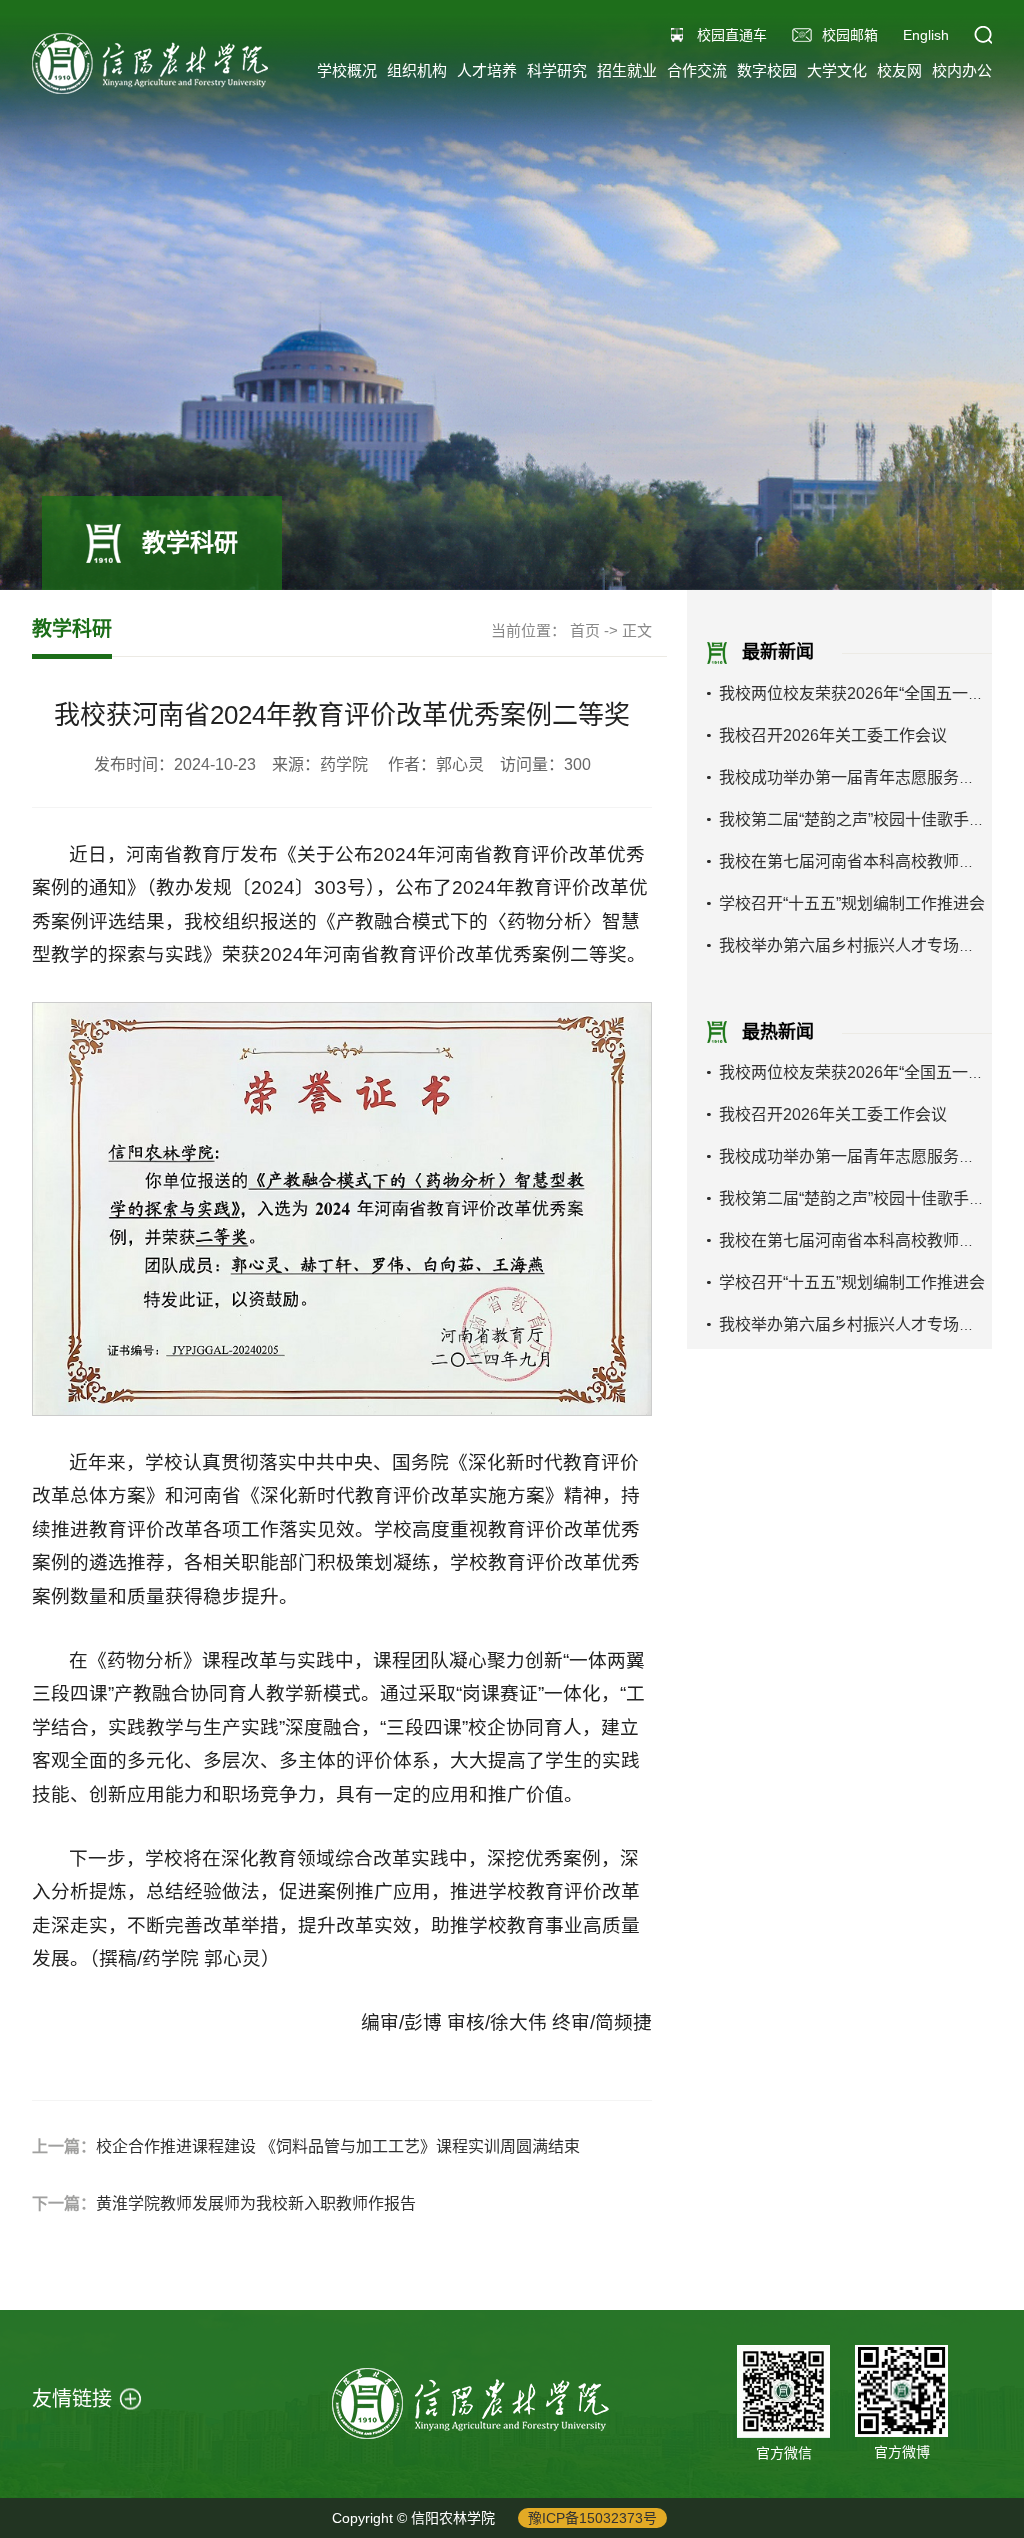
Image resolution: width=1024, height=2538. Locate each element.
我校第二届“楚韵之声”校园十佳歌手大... (858, 819)
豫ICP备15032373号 (592, 2518)
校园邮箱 (850, 35)
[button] (983, 35)
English (926, 35)
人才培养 (487, 70)
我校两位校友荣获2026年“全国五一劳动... (865, 693)
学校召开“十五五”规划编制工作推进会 (852, 903)
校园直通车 (732, 35)
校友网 (899, 70)
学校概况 (347, 70)
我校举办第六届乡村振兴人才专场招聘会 (863, 945)
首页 (585, 630)
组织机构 (417, 70)
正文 (637, 630)
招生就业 (627, 70)
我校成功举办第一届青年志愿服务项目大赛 (871, 777)
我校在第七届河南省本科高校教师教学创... (869, 861)
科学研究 (557, 70)
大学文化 (837, 70)
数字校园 (767, 70)
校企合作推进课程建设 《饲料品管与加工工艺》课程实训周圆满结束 (338, 2146)
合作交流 (697, 70)
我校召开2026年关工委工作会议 (833, 735)
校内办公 (962, 70)
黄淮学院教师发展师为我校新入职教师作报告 (256, 2203)
